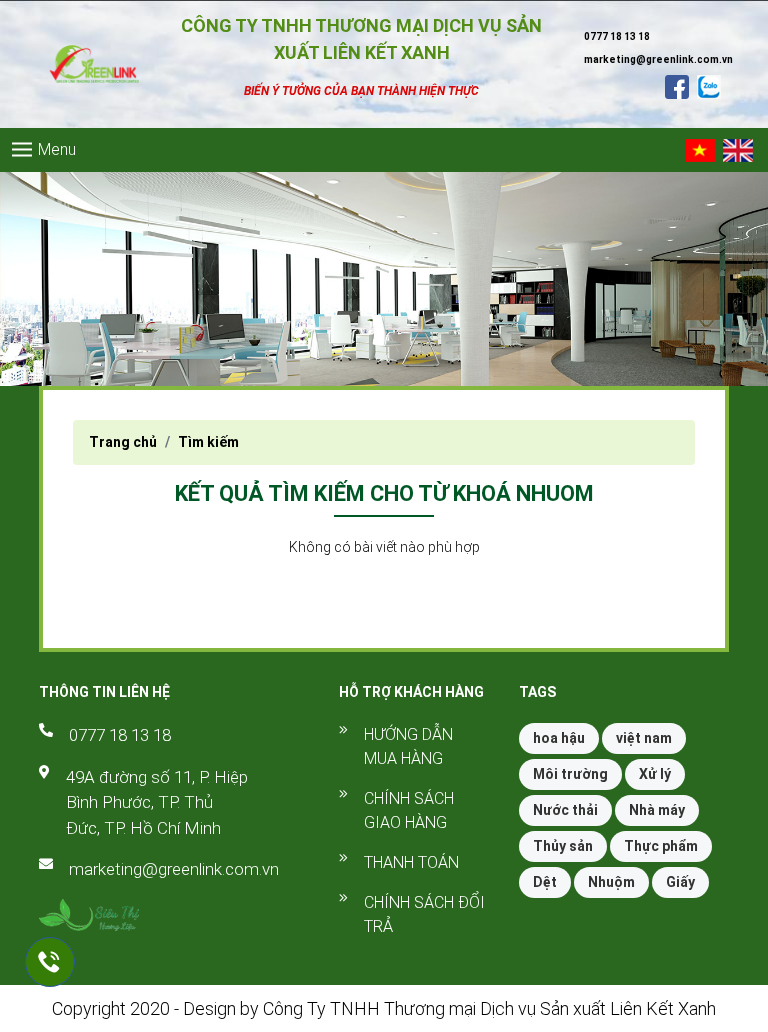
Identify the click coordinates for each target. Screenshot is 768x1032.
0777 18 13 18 (120, 735)
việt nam (644, 738)
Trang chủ (123, 442)
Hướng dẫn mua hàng (408, 746)
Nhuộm (611, 882)
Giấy (680, 882)
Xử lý (655, 774)
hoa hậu (559, 738)
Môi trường (570, 774)
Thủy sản (563, 846)
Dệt (545, 882)
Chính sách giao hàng (409, 810)
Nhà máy (657, 810)
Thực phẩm (661, 846)
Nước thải (565, 810)
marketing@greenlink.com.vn (174, 869)
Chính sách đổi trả (424, 914)
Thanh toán (411, 862)
